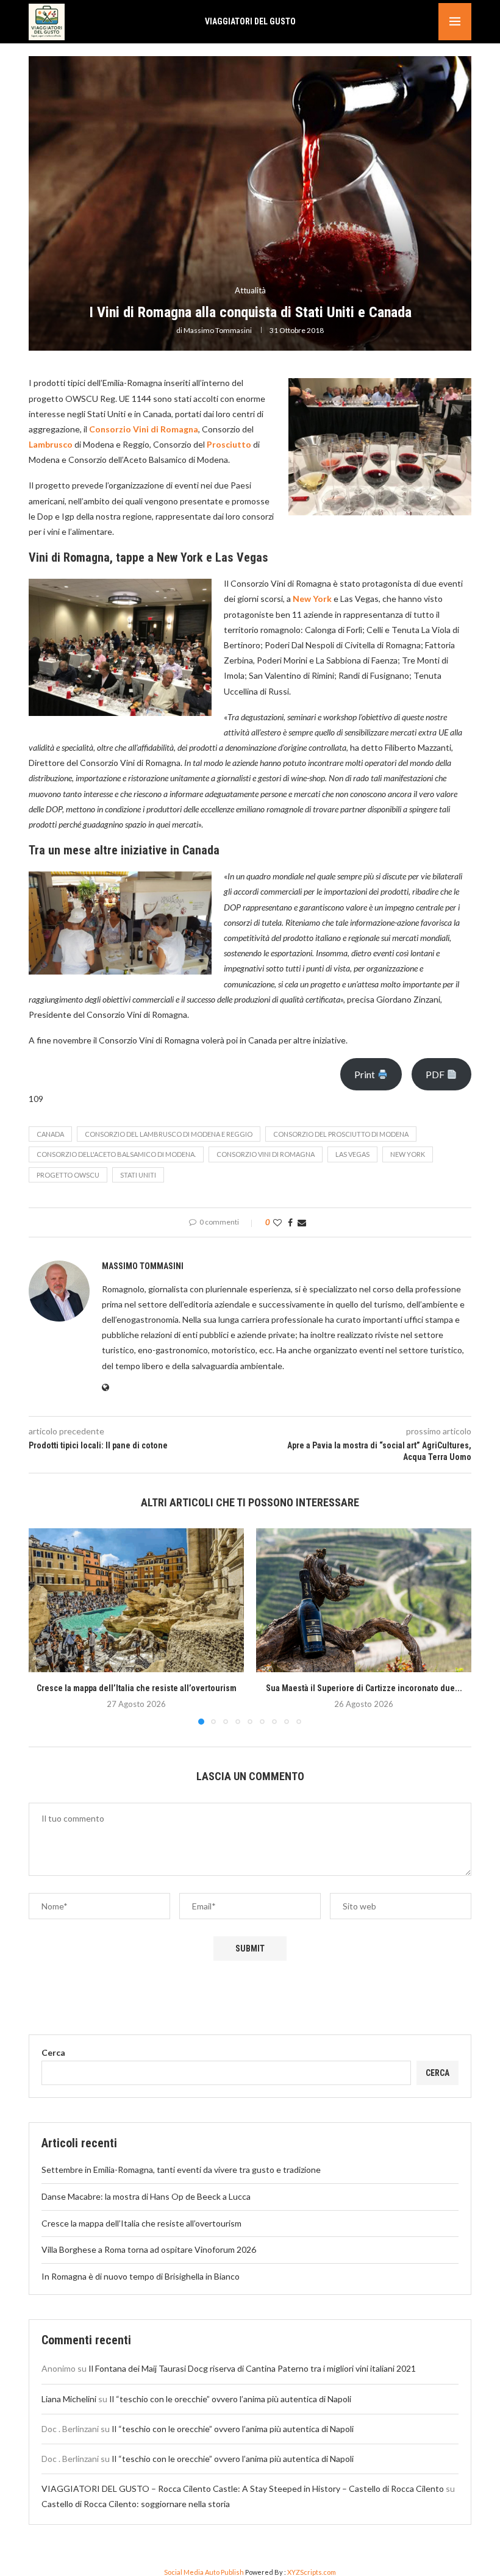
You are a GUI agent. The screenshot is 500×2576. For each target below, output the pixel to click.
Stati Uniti (138, 1175)
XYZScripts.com (312, 2572)
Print (366, 1074)
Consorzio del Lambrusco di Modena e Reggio (169, 1134)
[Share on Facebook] (290, 1222)
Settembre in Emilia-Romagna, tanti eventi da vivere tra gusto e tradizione (181, 2170)
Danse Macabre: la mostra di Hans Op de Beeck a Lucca (146, 2196)
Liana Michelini (69, 2399)
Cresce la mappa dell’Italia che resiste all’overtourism (137, 1688)
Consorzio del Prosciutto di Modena (341, 1134)
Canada (50, 1134)
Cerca (53, 2052)
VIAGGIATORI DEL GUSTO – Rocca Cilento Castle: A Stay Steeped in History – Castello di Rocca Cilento (243, 2488)
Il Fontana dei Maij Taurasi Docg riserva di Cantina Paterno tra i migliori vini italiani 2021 (252, 2368)
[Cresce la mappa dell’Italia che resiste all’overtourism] (136, 1600)
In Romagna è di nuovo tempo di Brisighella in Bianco (141, 2276)
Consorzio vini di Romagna (266, 1154)
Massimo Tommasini (218, 330)
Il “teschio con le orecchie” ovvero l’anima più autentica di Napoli (230, 2399)
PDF (436, 1074)
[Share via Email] (302, 1222)
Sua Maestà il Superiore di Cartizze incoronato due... (364, 1688)
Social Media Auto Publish (204, 2572)
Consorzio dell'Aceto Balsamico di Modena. (116, 1154)
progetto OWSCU (68, 1175)
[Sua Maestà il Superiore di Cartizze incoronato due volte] (364, 1600)
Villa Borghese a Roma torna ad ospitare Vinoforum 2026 (149, 2249)
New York (408, 1154)
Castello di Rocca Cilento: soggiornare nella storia (136, 2504)
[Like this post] (277, 1222)
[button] (45, 1626)
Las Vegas (352, 1154)
